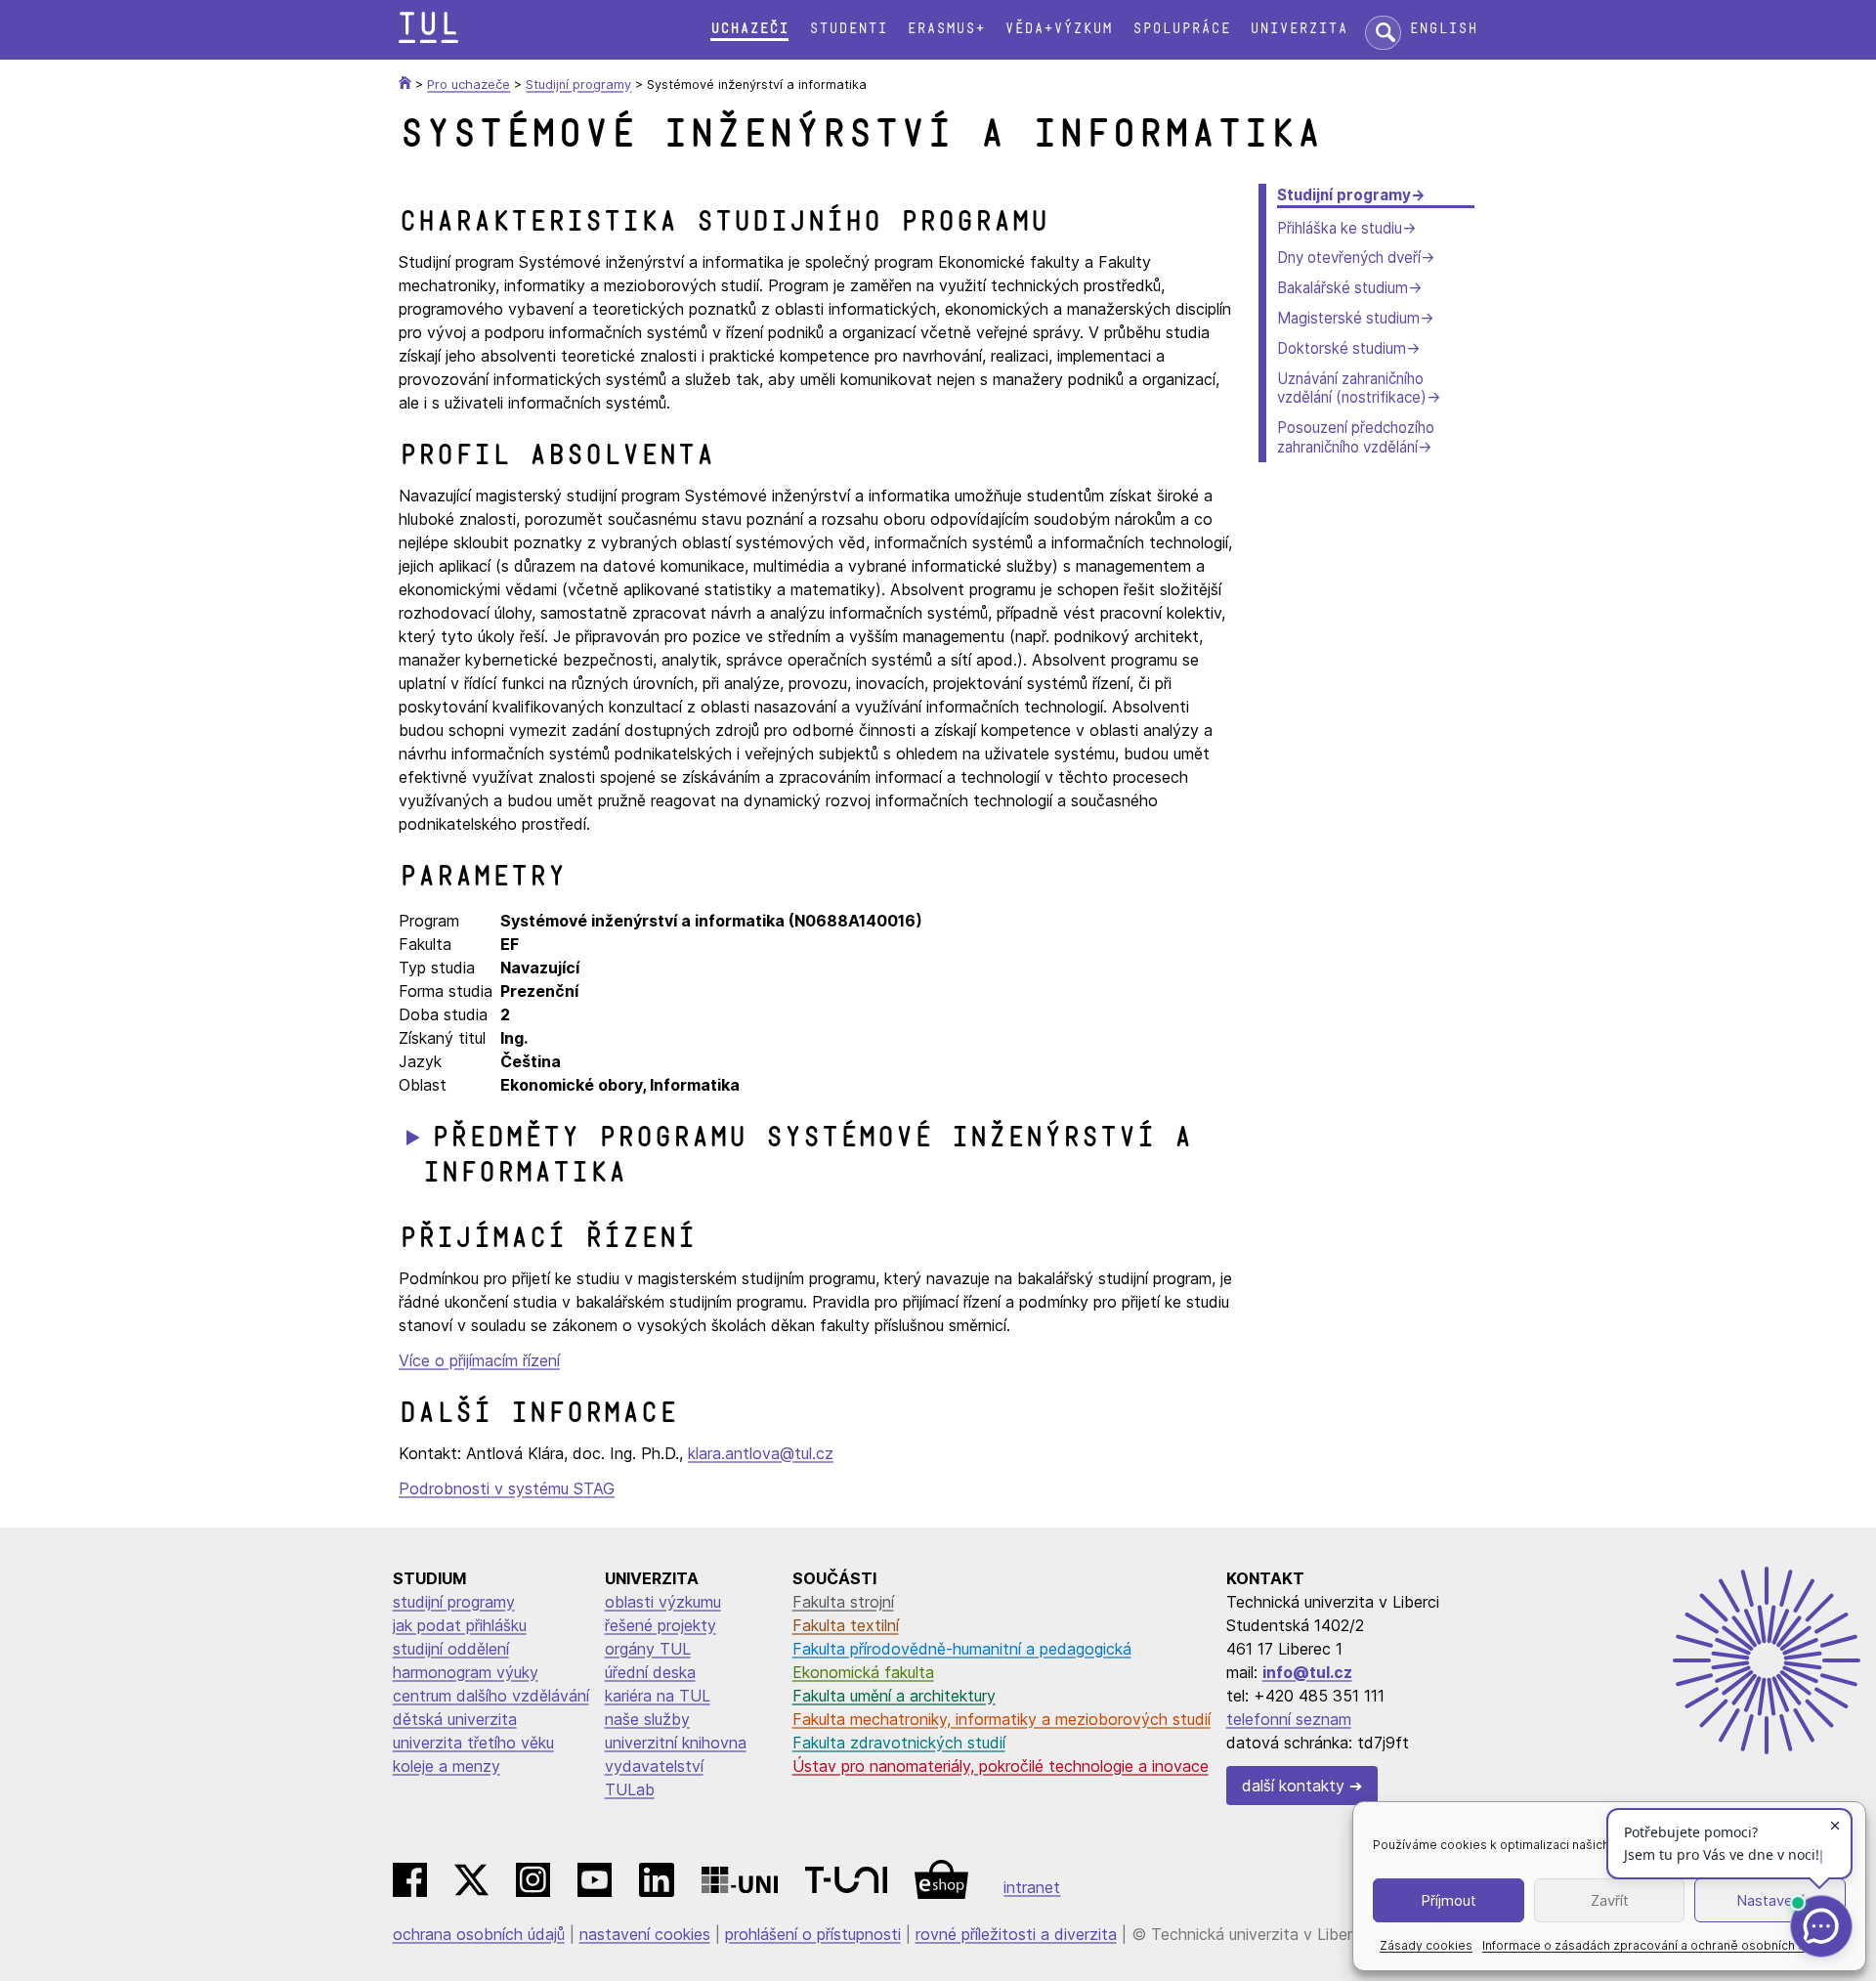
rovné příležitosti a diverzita (1016, 1934)
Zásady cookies (1426, 1945)
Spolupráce (1181, 29)
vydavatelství (654, 1766)
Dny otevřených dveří (1349, 258)
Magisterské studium (1348, 318)
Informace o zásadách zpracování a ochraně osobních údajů (1656, 1945)
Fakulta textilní (846, 1625)
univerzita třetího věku (473, 1743)
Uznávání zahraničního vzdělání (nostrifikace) (1352, 388)
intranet (1032, 1887)
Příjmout (1449, 1900)
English (1443, 29)
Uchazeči (749, 29)
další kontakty (1293, 1786)
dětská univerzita (455, 1719)
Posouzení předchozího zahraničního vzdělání (1356, 437)
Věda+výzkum (1058, 29)
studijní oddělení (451, 1649)
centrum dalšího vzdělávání (491, 1696)
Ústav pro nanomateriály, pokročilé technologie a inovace (1001, 1766)
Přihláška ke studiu (1340, 228)
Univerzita (1299, 29)
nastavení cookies (645, 1934)
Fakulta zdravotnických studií (899, 1743)
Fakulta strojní (843, 1602)
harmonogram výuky (466, 1672)
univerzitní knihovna (676, 1743)
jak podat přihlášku (460, 1625)
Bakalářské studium (1343, 288)
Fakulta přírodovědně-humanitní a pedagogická (962, 1649)
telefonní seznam (1289, 1719)
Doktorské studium (1342, 348)
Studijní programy (1344, 195)
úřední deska (650, 1672)
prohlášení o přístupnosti (813, 1934)
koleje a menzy (447, 1766)
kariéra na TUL (658, 1696)
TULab (630, 1789)
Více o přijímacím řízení (479, 1360)
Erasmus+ (946, 29)
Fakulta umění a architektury (894, 1696)
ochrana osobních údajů (479, 1934)
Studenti (848, 29)
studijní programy (454, 1602)
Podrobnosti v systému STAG (507, 1488)
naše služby (647, 1719)
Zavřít (1610, 1900)
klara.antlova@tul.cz (761, 1453)
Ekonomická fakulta (863, 1672)
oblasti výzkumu (663, 1602)
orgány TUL (648, 1649)
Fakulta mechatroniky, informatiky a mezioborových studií (1002, 1719)
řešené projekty (661, 1625)
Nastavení (1770, 1900)
